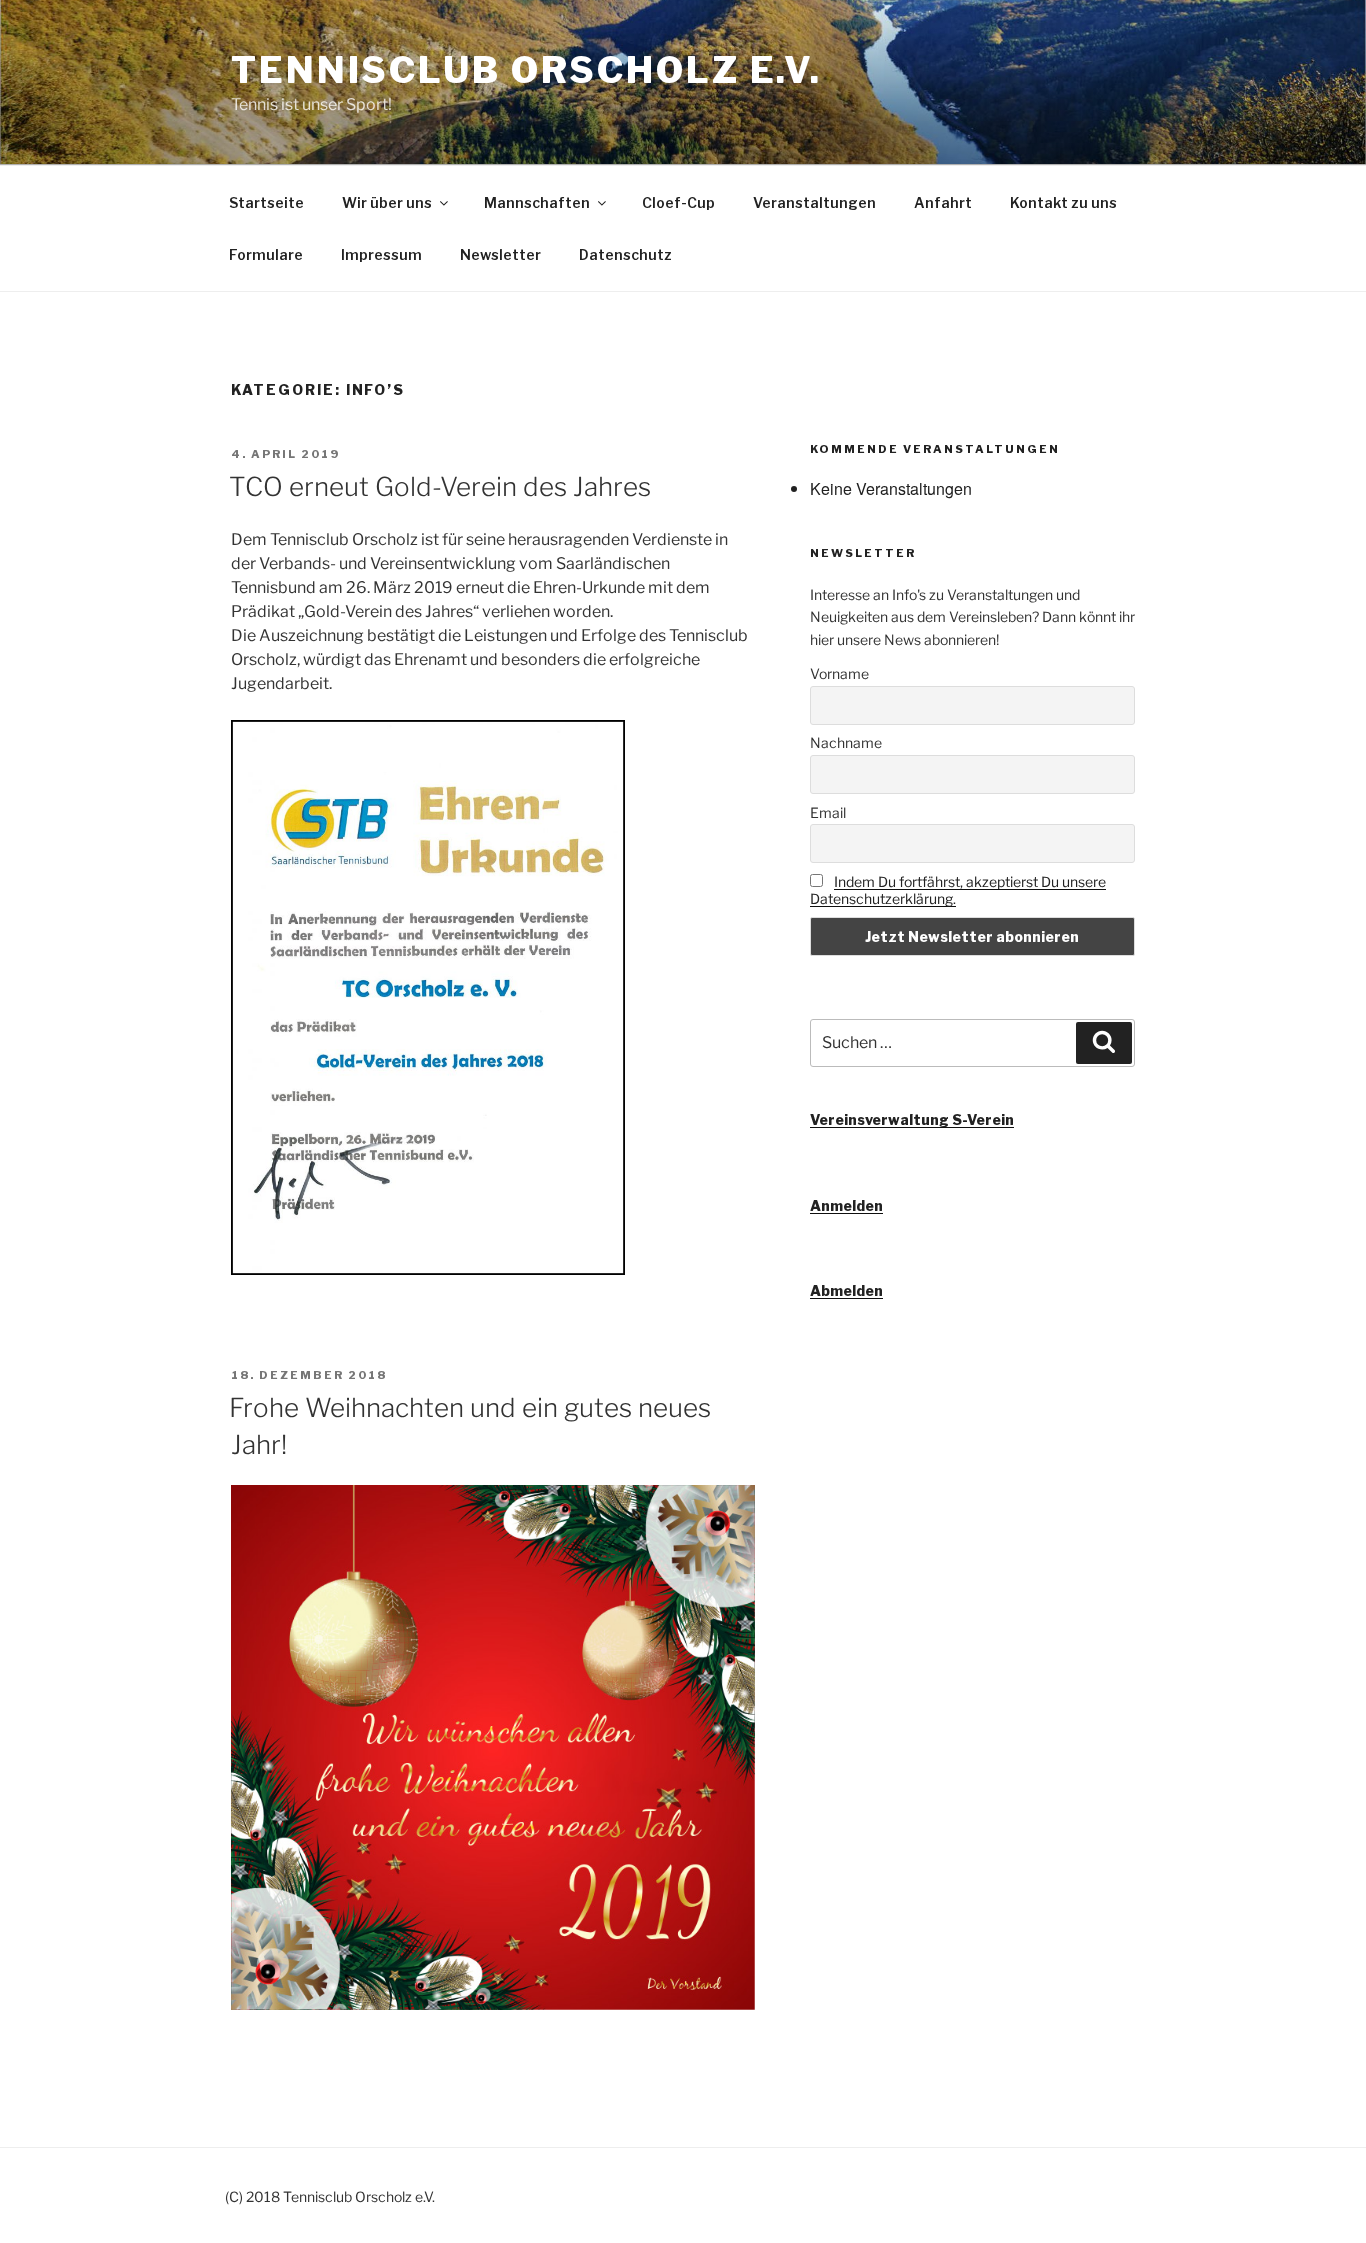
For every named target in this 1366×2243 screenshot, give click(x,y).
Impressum (381, 254)
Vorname (839, 673)
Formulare (266, 254)
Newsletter (500, 254)
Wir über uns (387, 202)
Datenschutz (625, 254)
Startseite (266, 202)
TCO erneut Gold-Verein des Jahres (440, 486)
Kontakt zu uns (1063, 202)
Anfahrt (943, 202)
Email (828, 812)
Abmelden (846, 1290)
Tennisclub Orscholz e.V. (526, 70)
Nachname (846, 742)
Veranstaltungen (814, 202)
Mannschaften (537, 202)
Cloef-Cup (678, 202)
